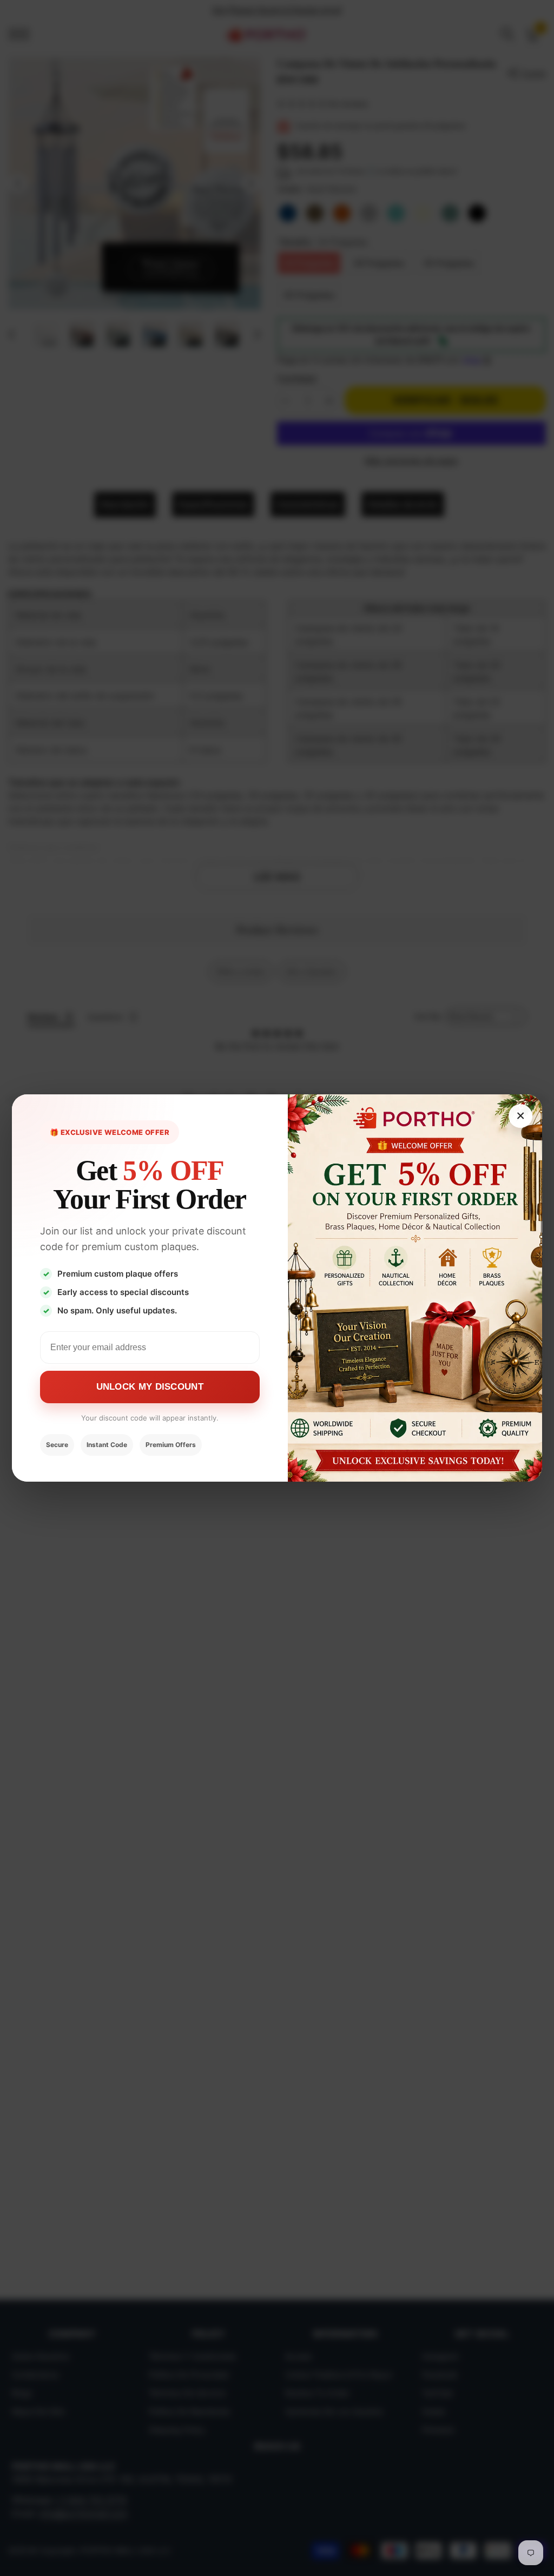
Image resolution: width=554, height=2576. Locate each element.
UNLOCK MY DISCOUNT (150, 1387)
